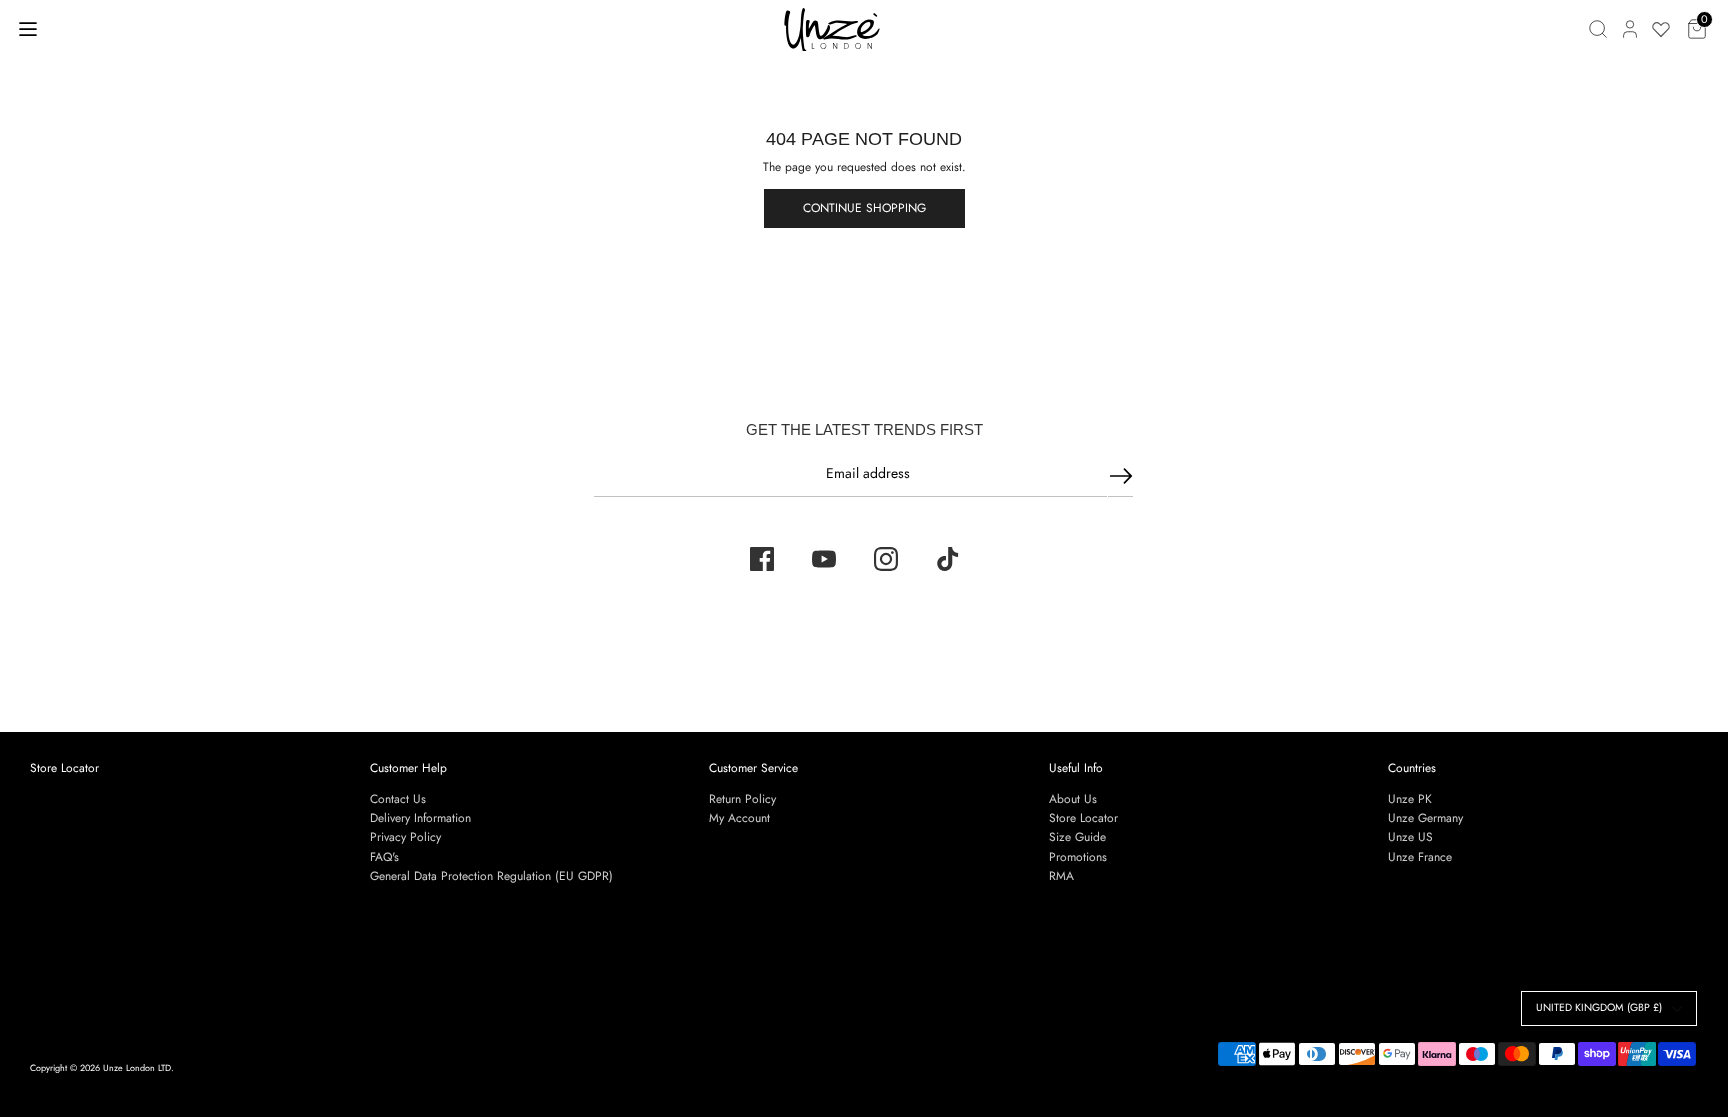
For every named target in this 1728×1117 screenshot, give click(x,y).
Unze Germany (1425, 818)
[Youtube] (824, 559)
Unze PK (1410, 799)
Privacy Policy (405, 837)
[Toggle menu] (28, 28)
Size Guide (1077, 837)
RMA (1061, 876)
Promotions (1078, 857)
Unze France (1420, 857)
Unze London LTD (137, 1067)
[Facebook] (762, 559)
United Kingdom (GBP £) (1599, 1007)
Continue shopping (864, 208)
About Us (1073, 799)
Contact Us (398, 799)
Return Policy (742, 799)
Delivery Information (420, 818)
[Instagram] (886, 559)
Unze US (1410, 837)
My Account (739, 818)
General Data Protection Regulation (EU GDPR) (491, 876)
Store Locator (64, 768)
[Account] (1630, 29)
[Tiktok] (948, 559)
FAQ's (384, 857)
